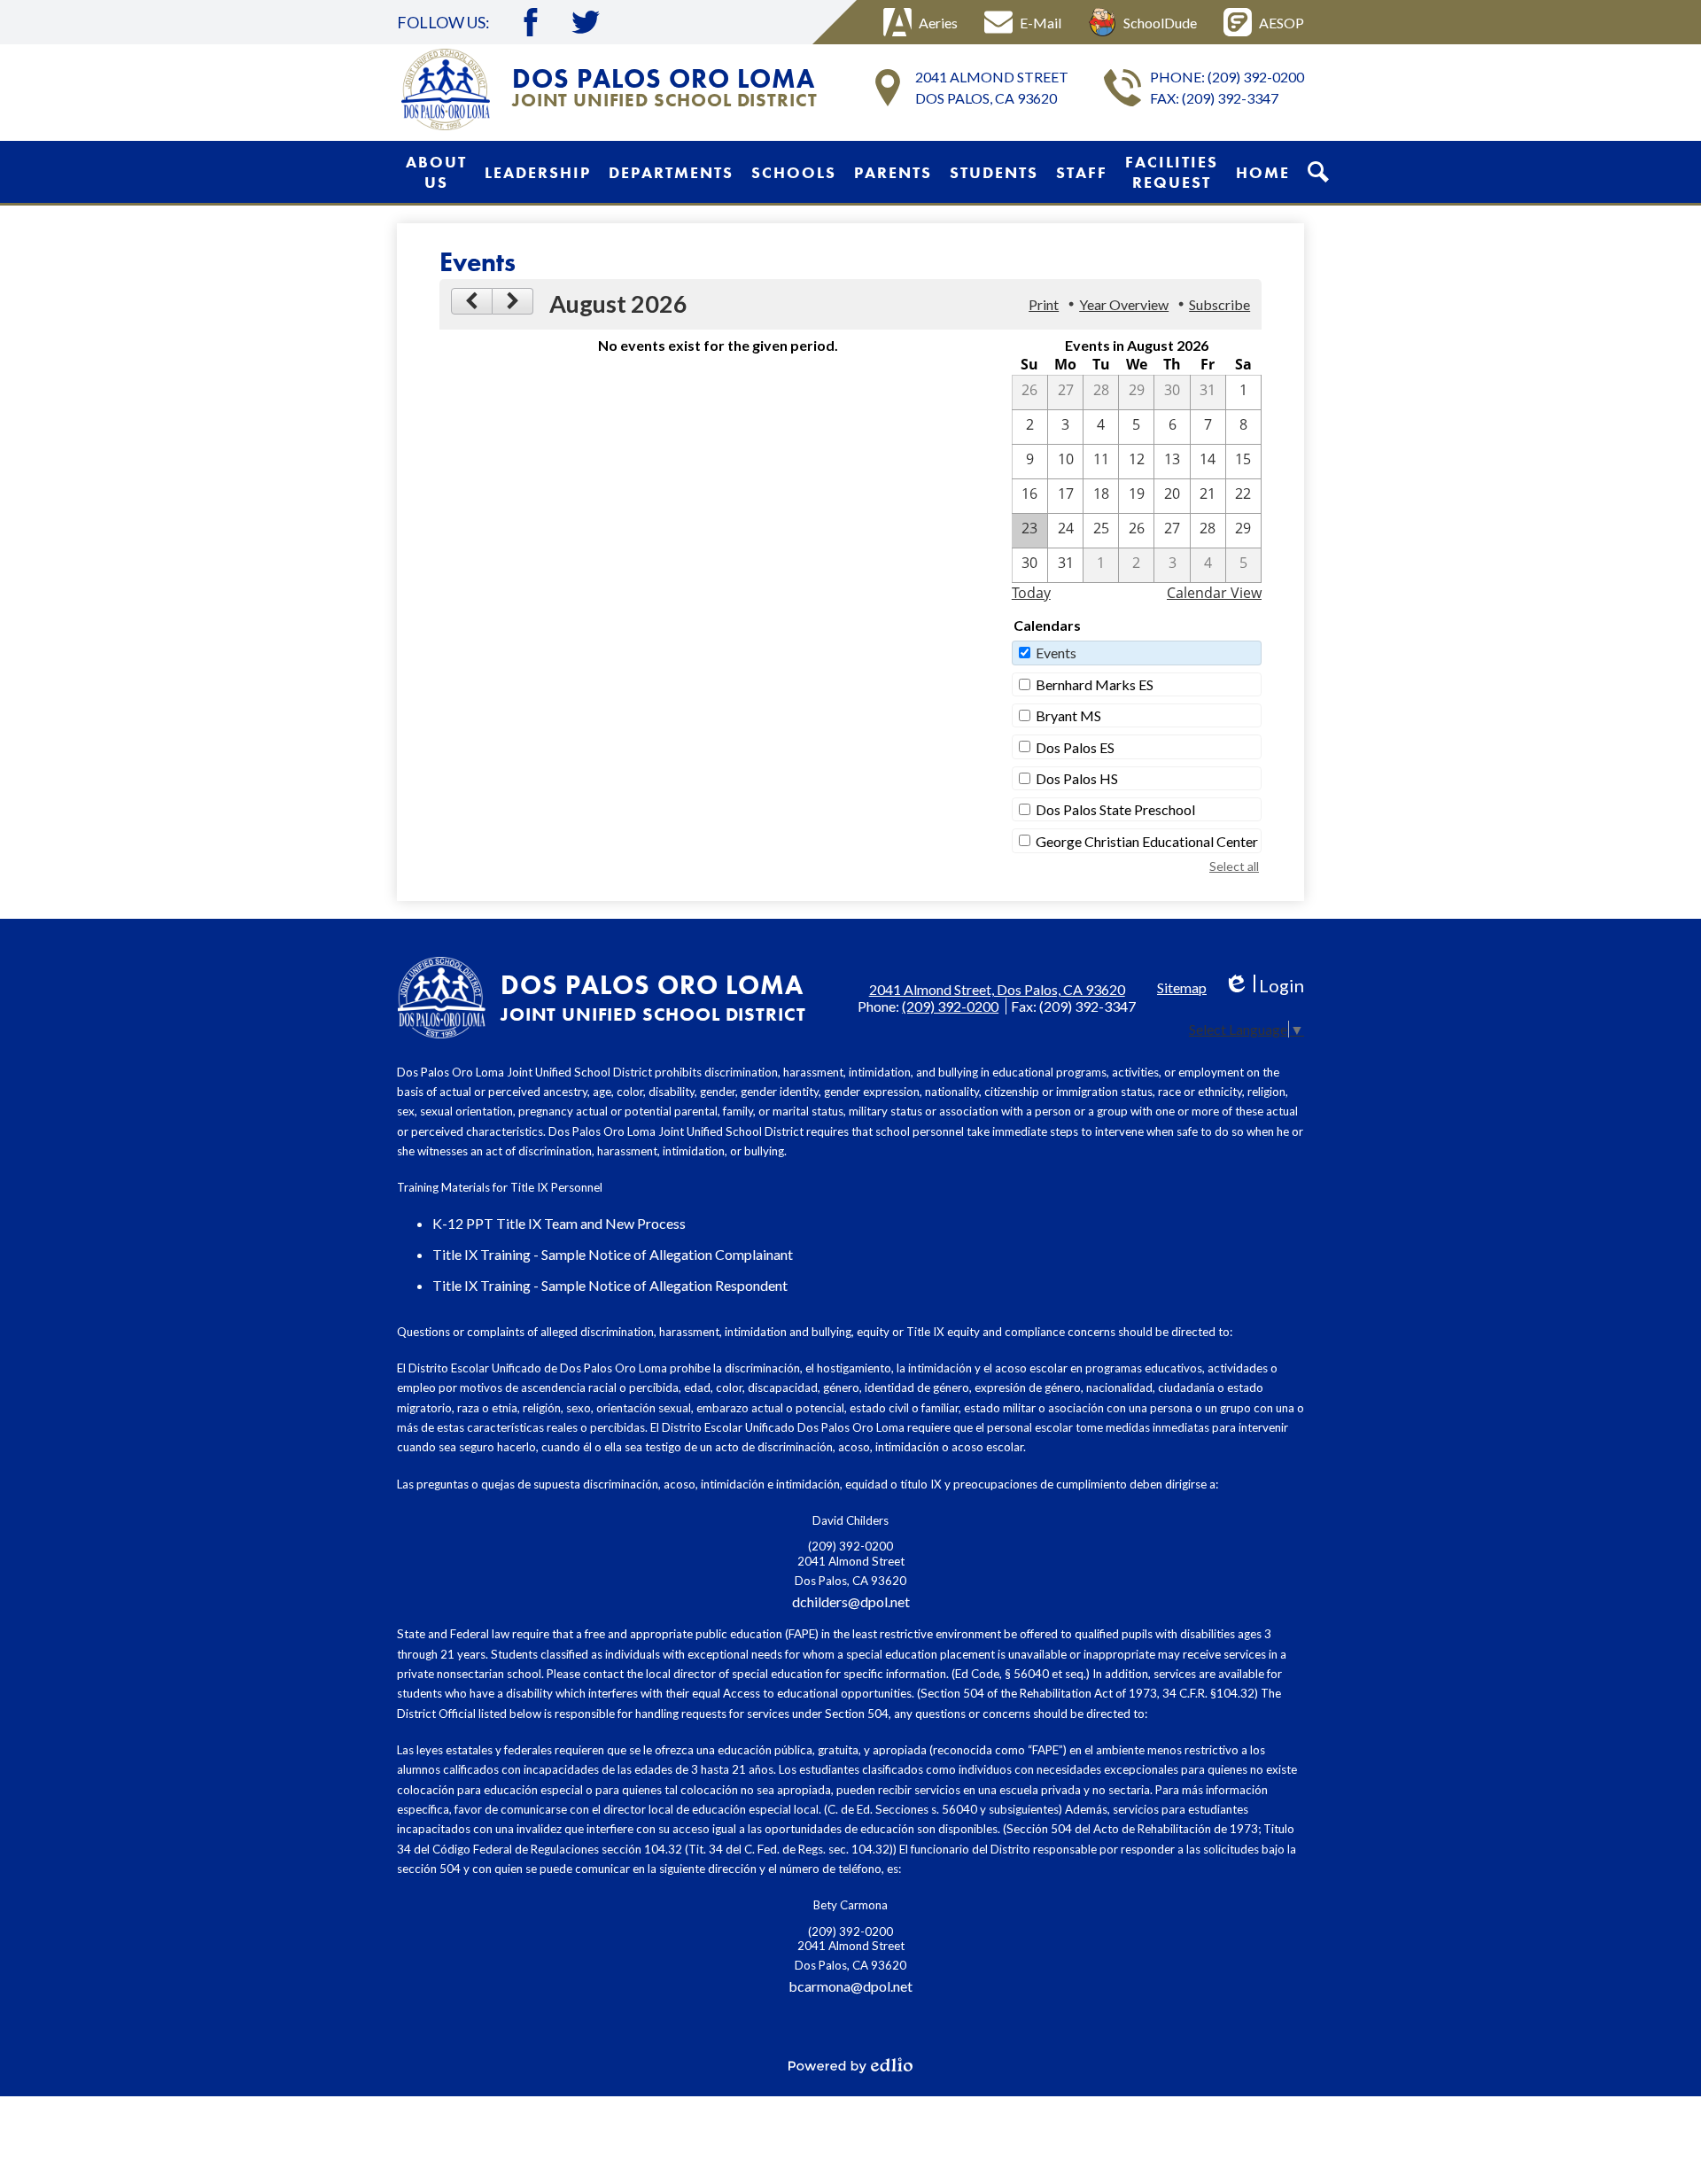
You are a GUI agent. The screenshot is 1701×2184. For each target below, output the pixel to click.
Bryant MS (1068, 715)
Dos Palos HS (1077, 778)
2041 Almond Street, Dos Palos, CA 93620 (997, 989)
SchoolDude (1160, 23)
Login (1264, 986)
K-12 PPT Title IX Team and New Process (559, 1223)
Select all (1234, 866)
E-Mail (1041, 23)
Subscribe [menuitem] (1219, 304)
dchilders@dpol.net (851, 1601)
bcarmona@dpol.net (850, 1986)
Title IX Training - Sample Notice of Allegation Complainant (613, 1254)
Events (1056, 653)
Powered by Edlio (850, 2065)
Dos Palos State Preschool (1115, 809)
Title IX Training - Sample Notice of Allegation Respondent (610, 1285)
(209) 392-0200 (1256, 77)
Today (1031, 593)
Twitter (586, 22)
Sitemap (1182, 987)
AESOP (1282, 23)
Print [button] (1044, 304)
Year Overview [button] (1124, 304)
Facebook (531, 22)
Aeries (938, 23)
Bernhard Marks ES (1095, 684)
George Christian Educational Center (1147, 841)
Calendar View (1214, 593)
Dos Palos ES (1075, 747)
